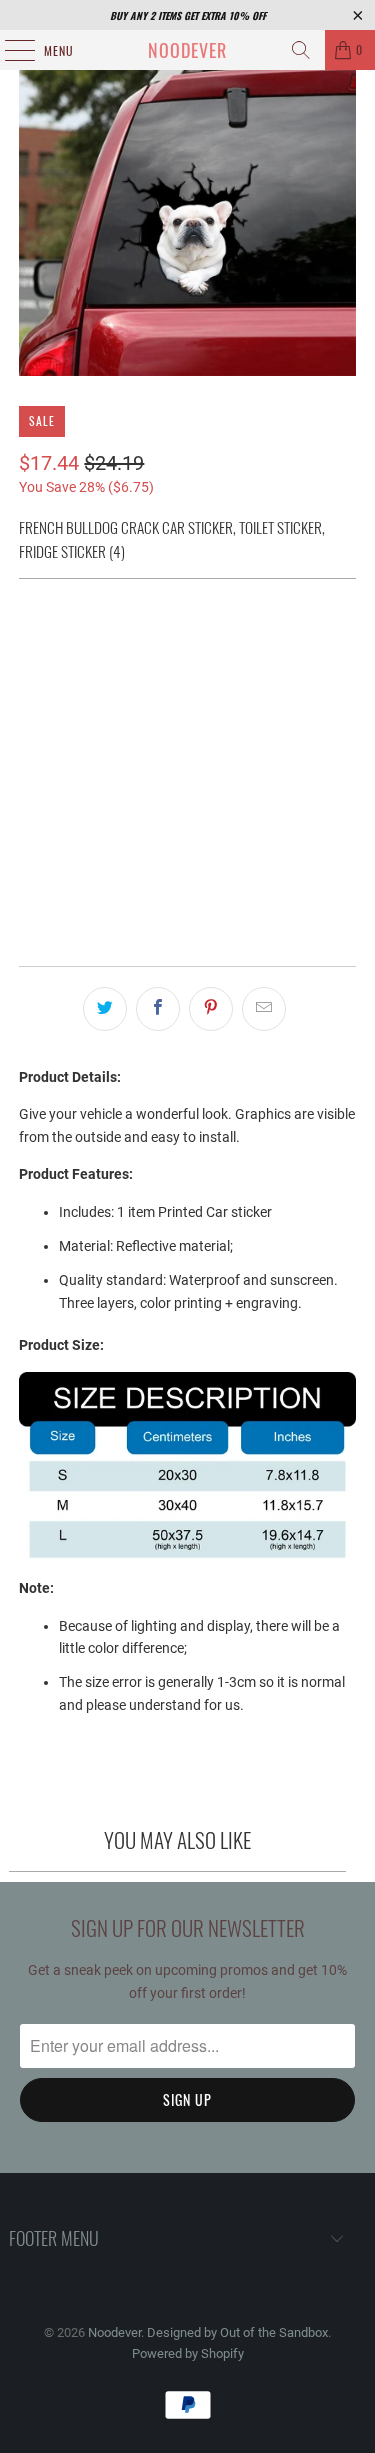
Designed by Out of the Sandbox (237, 2332)
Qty (29, 788)
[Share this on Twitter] (105, 1009)
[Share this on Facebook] (158, 1009)
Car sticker (70, 645)
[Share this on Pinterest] (211, 1009)
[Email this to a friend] (264, 1009)
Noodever (187, 50)
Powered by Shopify (188, 2353)
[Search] (301, 50)
